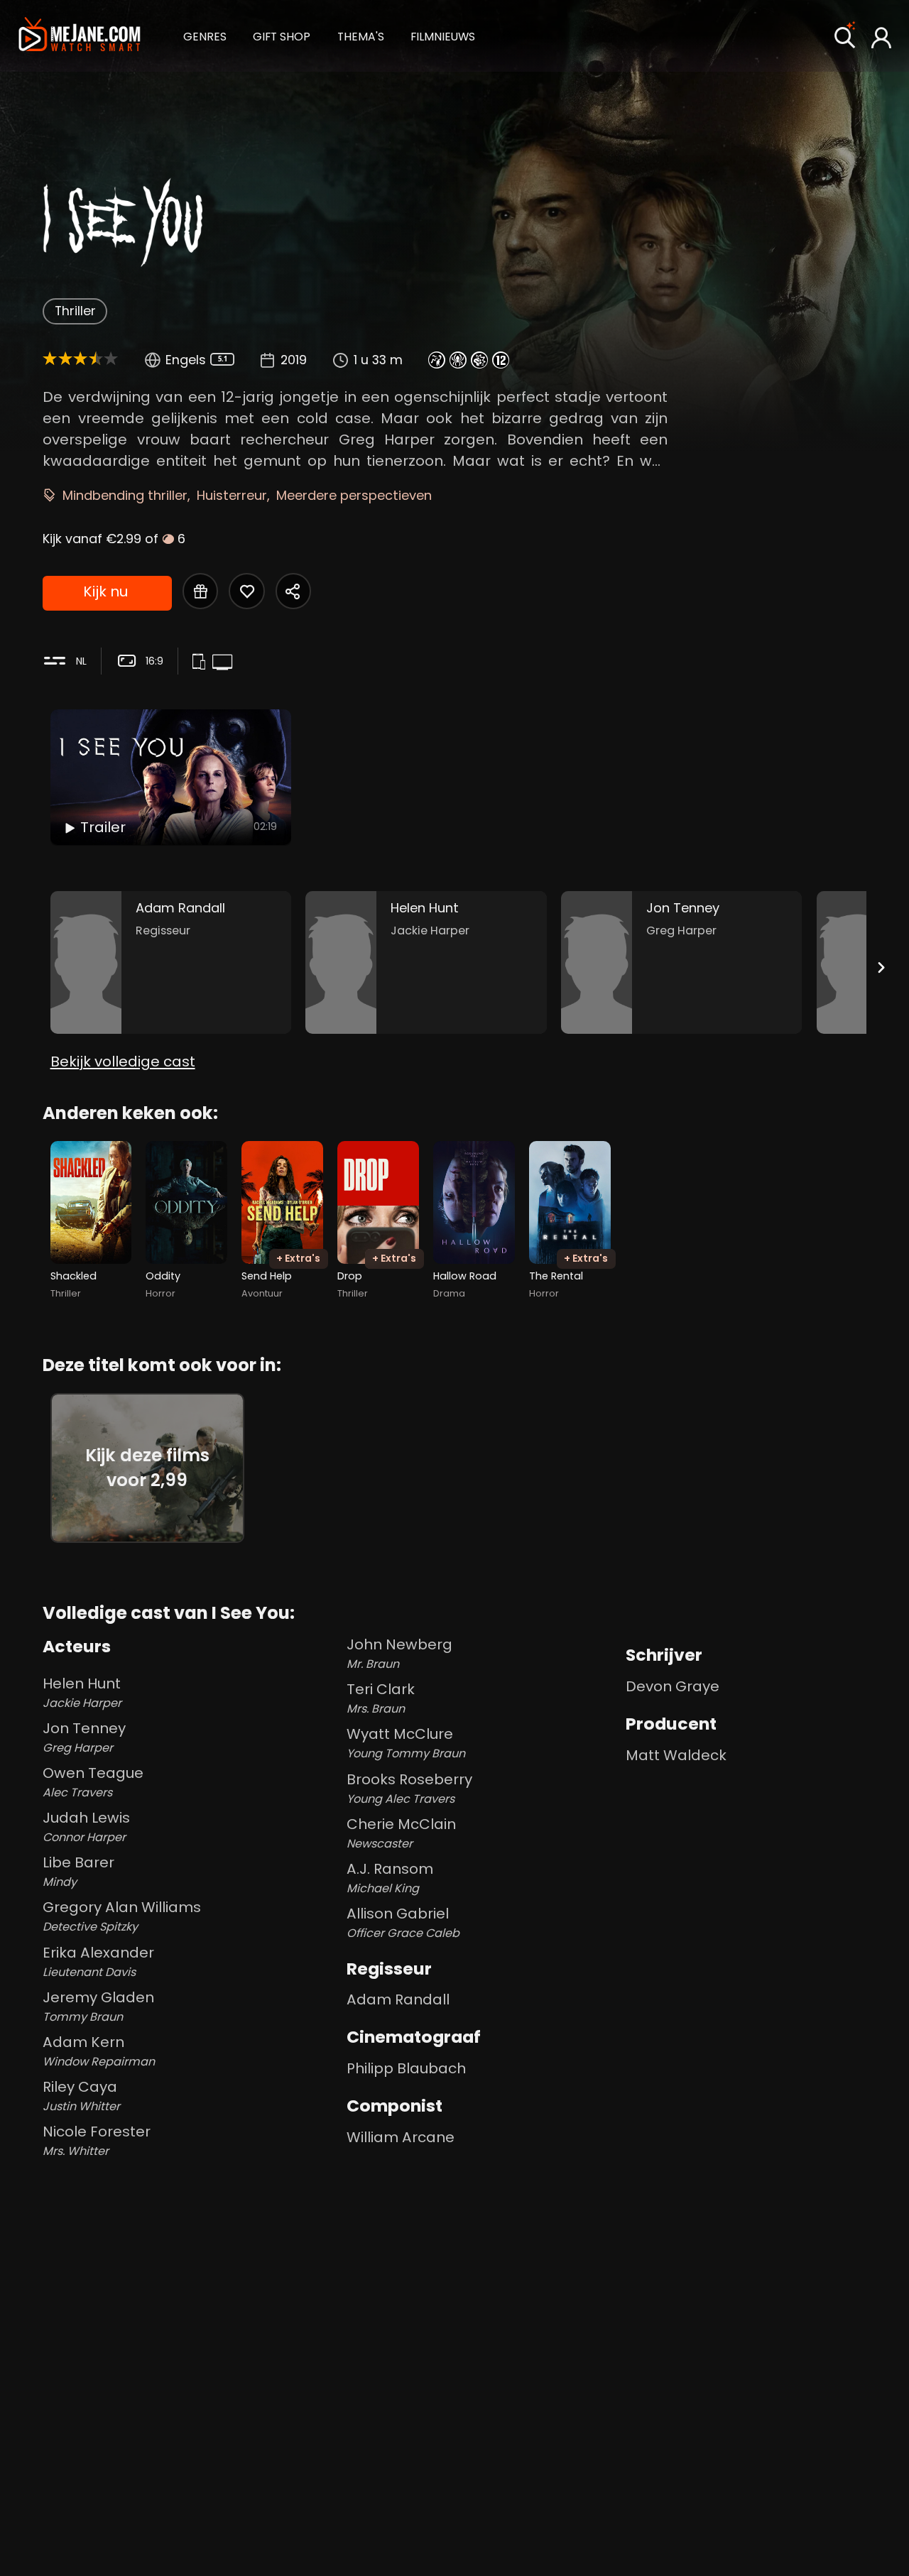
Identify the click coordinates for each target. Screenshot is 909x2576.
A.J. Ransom (390, 1878)
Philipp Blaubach (406, 2068)
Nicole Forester (97, 2140)
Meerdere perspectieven (354, 495)
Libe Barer (78, 1871)
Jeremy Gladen (98, 2006)
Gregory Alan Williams (122, 1916)
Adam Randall (398, 1999)
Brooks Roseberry (409, 1788)
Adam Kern (99, 2051)
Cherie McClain (401, 1833)
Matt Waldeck (676, 1755)
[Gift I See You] (200, 591)
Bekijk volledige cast (123, 1061)
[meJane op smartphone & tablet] (201, 662)
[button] (205, 35)
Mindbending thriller (125, 495)
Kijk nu (105, 591)
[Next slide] (881, 967)
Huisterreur (232, 495)
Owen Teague (93, 1782)
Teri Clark (381, 1698)
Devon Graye (673, 1686)
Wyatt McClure (406, 1743)
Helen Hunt (82, 1692)
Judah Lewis (86, 1827)
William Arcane (401, 2137)
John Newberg (399, 1653)
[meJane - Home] (79, 36)
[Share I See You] (293, 591)
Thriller (75, 311)
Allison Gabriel (403, 1922)
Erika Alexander (98, 1961)
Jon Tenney (84, 1737)
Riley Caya (81, 2096)
